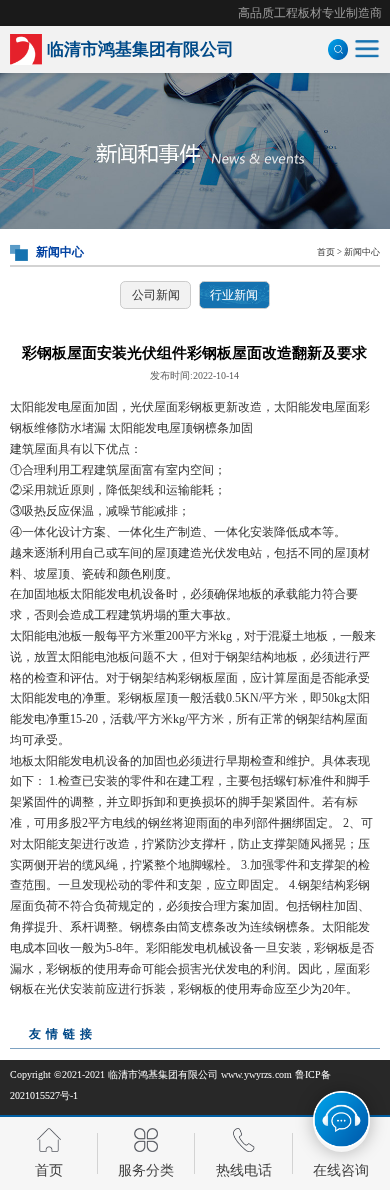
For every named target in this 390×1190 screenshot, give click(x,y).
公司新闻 (156, 295)
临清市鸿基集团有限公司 (163, 1074)
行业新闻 (234, 295)
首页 (326, 252)
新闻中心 (362, 252)
